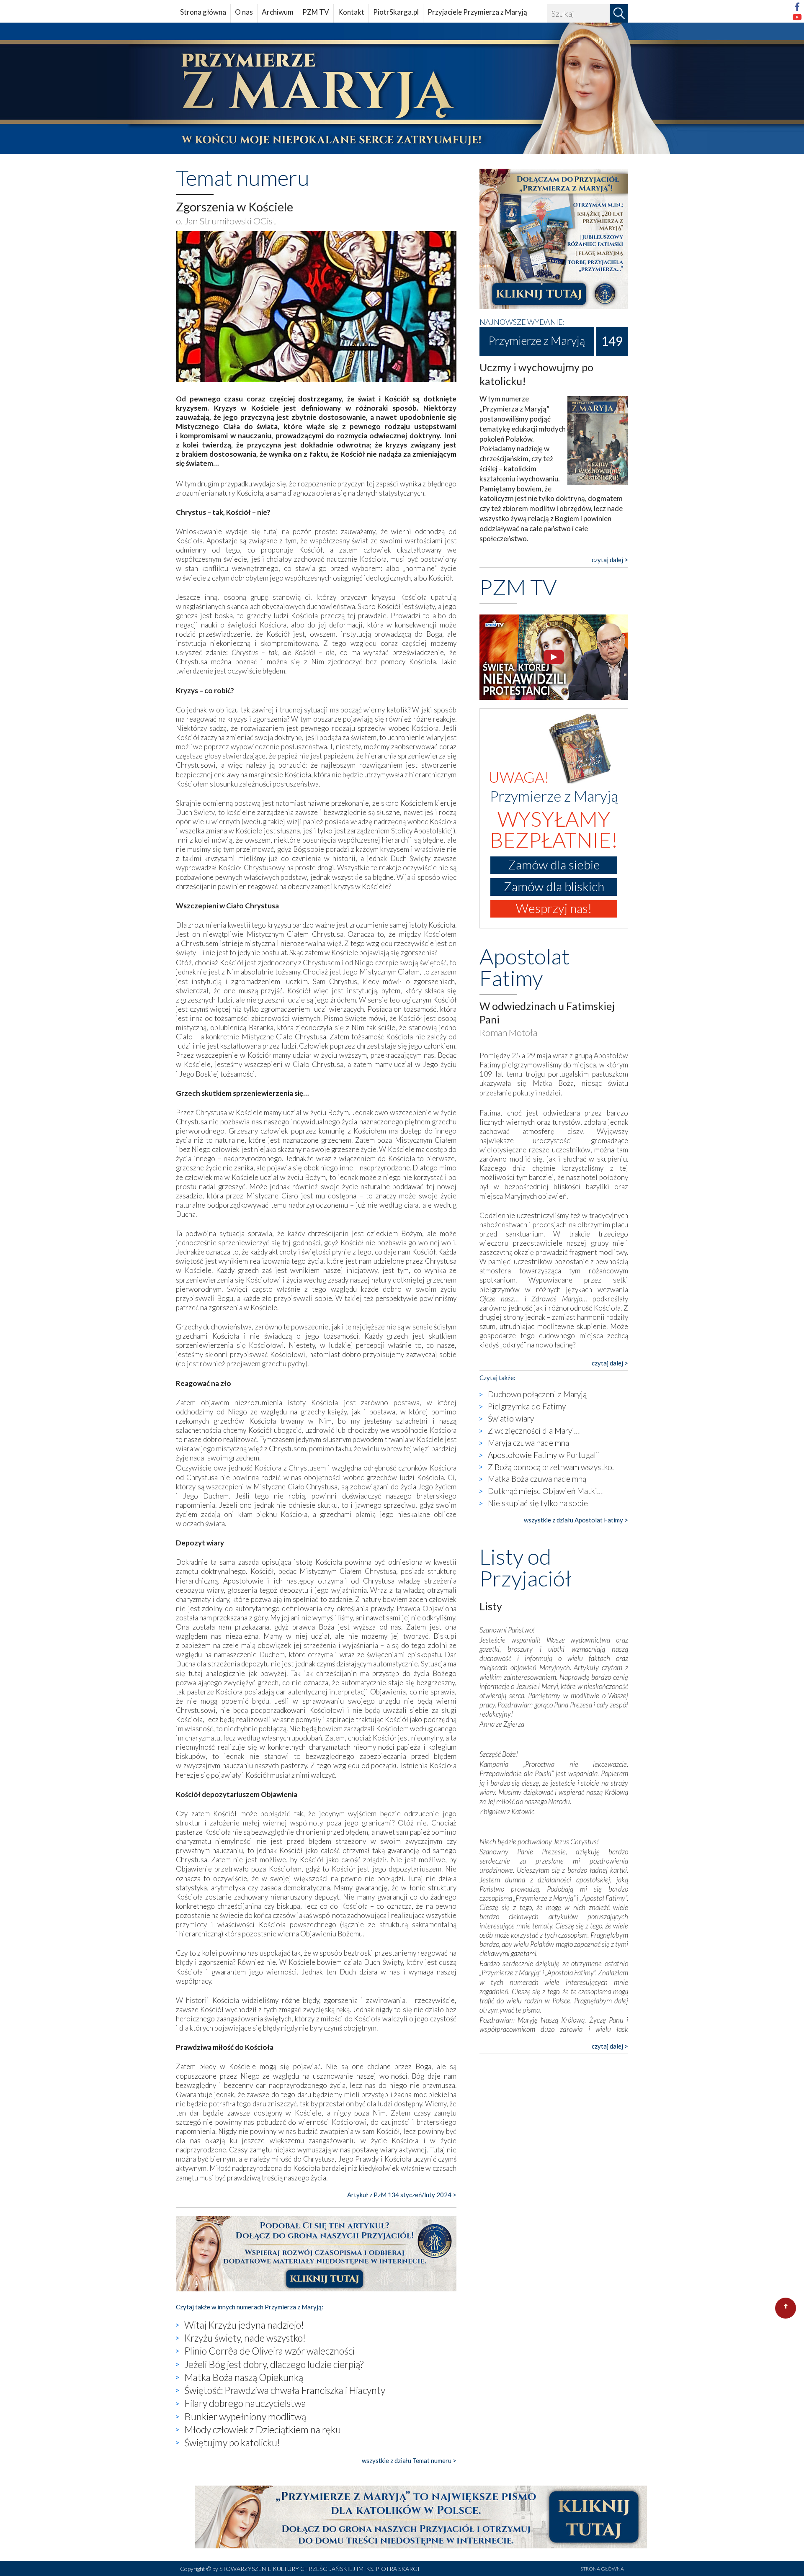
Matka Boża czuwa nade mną (537, 1479)
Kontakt (351, 12)
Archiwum (278, 12)
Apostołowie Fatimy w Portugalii (544, 1455)
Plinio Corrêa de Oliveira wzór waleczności (269, 2351)
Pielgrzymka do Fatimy (527, 1406)
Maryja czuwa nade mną (528, 1443)
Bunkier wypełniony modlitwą (245, 2417)
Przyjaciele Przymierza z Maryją (477, 12)
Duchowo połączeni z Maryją (537, 1394)
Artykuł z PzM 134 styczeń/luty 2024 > (402, 2195)
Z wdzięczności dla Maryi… (534, 1431)
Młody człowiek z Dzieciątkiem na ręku (263, 2429)
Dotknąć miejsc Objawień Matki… (545, 1491)
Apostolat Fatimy (524, 967)
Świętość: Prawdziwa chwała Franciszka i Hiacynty (285, 2390)
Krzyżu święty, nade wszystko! (245, 2338)
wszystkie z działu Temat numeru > (409, 2460)
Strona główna (203, 12)
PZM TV (316, 12)
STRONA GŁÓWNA (602, 2569)
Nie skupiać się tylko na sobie (538, 1503)
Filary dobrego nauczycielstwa (245, 2403)
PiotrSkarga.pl (396, 12)
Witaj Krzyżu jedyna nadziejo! (244, 2325)
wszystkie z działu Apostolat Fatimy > (576, 1520)
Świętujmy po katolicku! (232, 2442)
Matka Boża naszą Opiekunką (244, 2377)
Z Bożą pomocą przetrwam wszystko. (551, 1467)
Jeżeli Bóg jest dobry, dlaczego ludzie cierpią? (274, 2364)
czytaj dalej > (610, 560)
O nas (244, 12)
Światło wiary (511, 1418)
